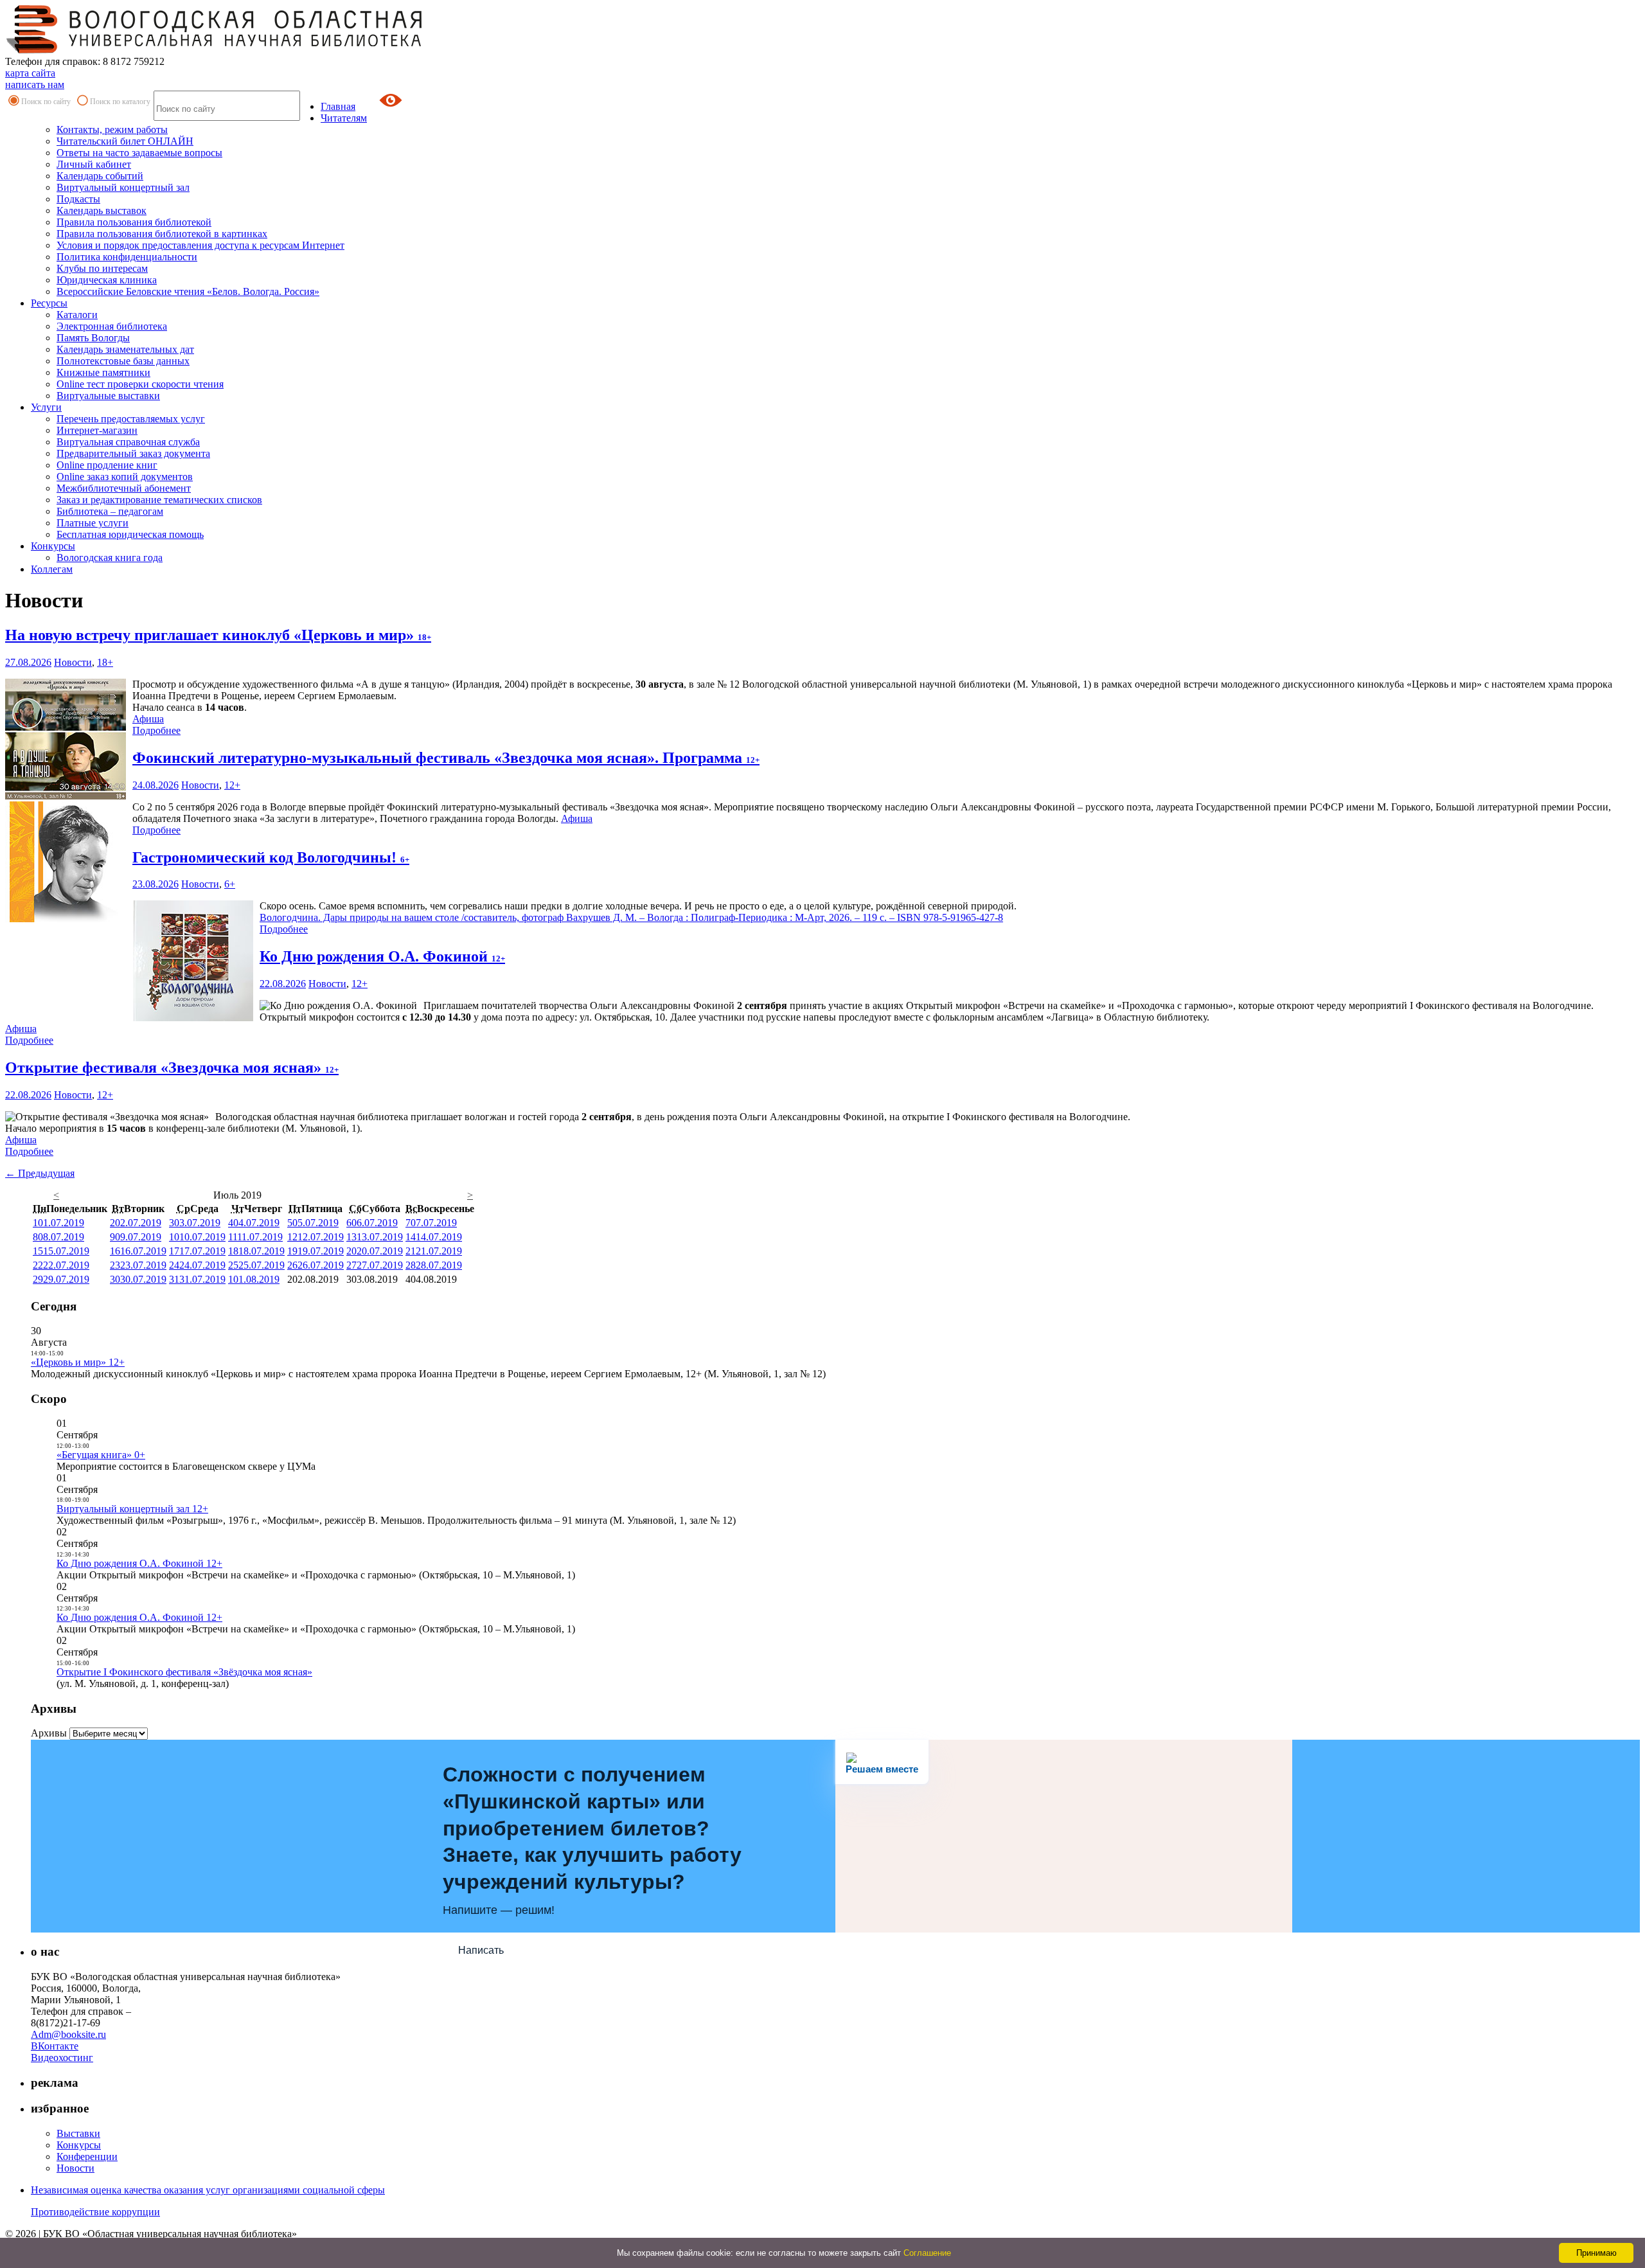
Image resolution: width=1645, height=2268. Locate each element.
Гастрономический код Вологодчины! (271, 857)
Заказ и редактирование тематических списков (159, 500)
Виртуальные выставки (108, 396)
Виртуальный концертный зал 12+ (132, 1509)
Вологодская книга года (110, 558)
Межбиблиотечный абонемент (124, 488)
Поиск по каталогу (120, 102)
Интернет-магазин (97, 430)
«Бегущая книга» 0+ (101, 1455)
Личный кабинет (94, 164)
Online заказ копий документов (125, 477)
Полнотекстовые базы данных (123, 361)
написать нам (35, 85)
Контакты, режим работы (112, 129)
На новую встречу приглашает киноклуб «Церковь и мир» (218, 635)
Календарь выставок (102, 210)
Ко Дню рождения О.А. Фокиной (382, 956)
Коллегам (52, 569)
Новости (73, 662)
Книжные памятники (103, 372)
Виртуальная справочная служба (128, 442)
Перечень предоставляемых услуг (131, 419)
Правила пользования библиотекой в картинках (162, 234)
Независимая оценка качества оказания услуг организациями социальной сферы (208, 2190)
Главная (338, 106)
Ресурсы (49, 303)
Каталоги (77, 315)
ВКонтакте (55, 2046)
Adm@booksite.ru (68, 2034)
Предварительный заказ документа (133, 453)
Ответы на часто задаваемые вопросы (139, 153)
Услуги (46, 407)
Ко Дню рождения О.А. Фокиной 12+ (139, 1563)
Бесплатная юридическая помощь (130, 534)
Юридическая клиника (107, 280)
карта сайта (30, 73)
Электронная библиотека (112, 326)
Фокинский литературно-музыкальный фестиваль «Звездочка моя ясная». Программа (446, 758)
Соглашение (927, 2253)
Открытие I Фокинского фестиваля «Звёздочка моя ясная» (184, 1672)
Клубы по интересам (102, 268)
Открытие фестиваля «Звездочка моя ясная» (172, 1067)
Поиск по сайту (46, 102)
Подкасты (78, 199)
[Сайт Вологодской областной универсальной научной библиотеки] (215, 50)
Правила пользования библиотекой (134, 222)
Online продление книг (107, 465)
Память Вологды (93, 338)
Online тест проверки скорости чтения (140, 384)
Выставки (78, 2133)
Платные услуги (93, 523)
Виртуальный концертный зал (123, 187)
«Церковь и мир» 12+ (78, 1362)
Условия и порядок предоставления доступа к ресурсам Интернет (200, 245)
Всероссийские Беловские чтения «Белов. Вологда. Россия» (188, 291)
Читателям (344, 118)
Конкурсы (53, 546)
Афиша (148, 719)
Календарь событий (100, 176)
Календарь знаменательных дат (125, 349)
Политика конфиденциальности (127, 257)
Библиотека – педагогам (110, 511)
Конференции (87, 2156)
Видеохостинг (62, 2058)
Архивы (49, 1733)
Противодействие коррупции (95, 2212)
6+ (230, 884)
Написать (481, 1950)
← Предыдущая (40, 1173)
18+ (105, 662)
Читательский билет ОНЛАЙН (125, 141)
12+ (232, 785)
